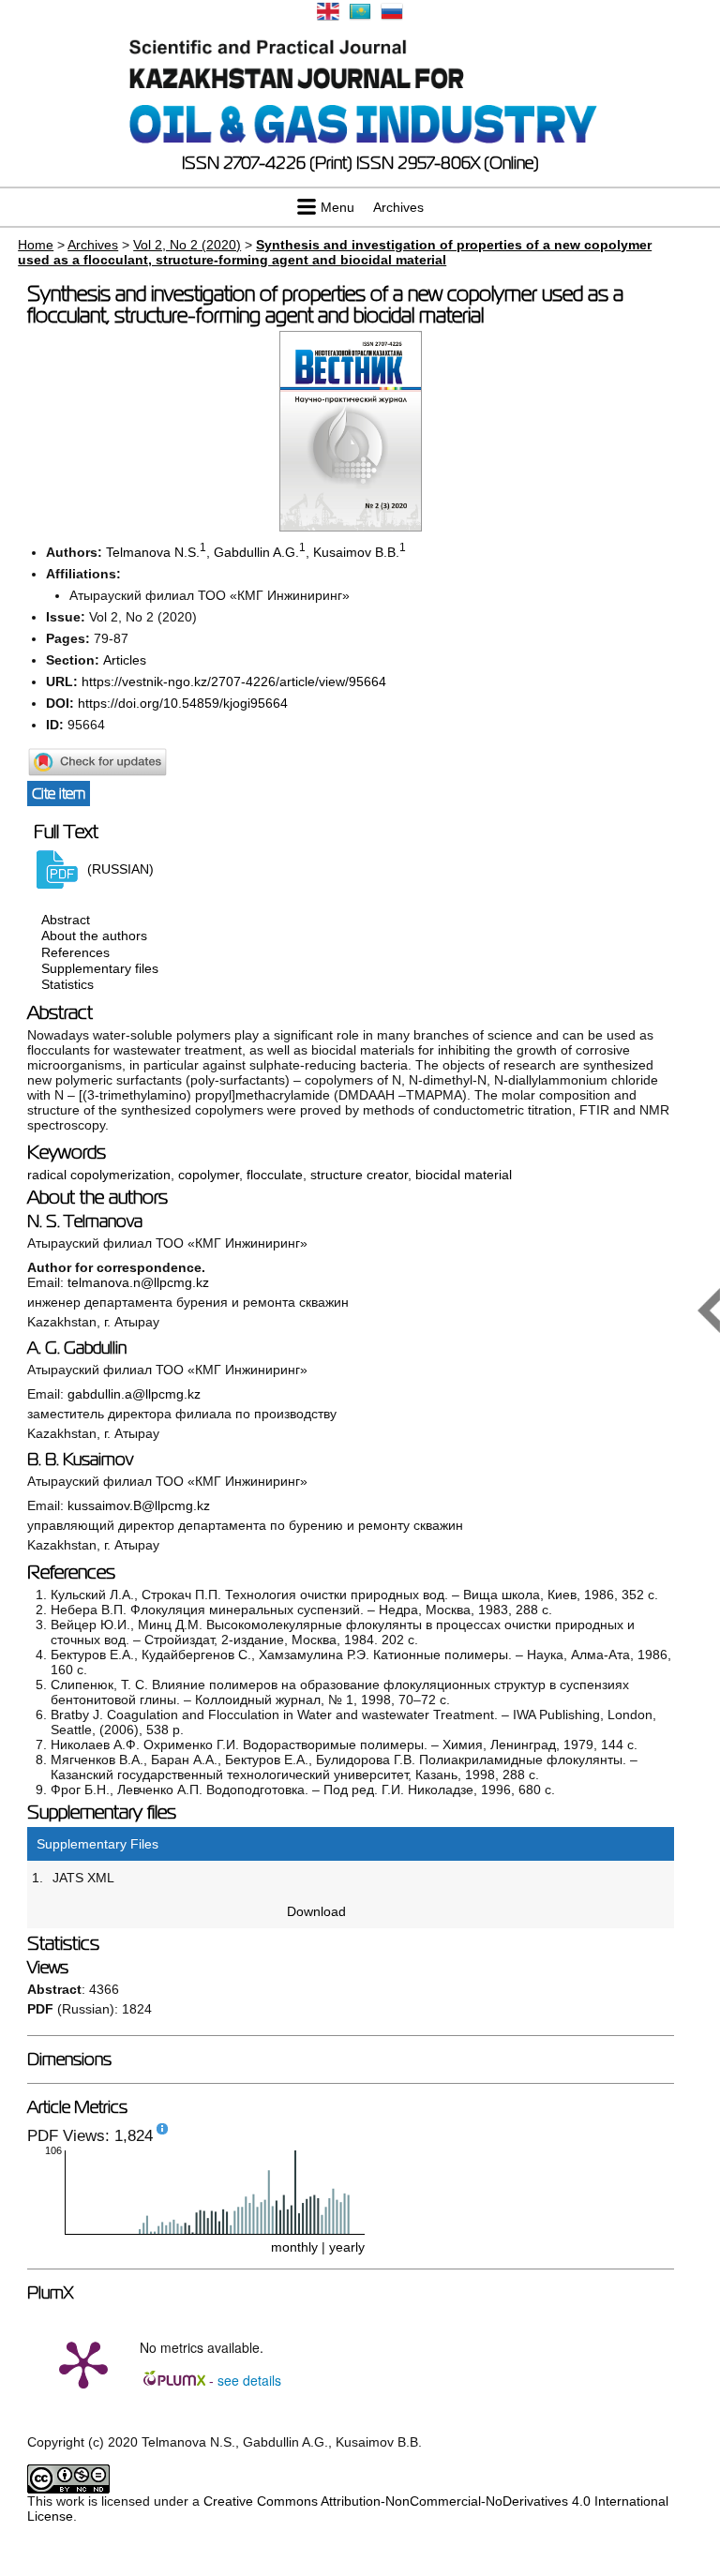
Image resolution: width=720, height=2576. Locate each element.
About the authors (94, 936)
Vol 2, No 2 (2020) (187, 245)
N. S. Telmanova (85, 1221)
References (75, 952)
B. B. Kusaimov (80, 1460)
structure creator (359, 1175)
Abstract (66, 920)
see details (249, 2380)
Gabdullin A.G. (256, 552)
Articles (125, 660)
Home (36, 245)
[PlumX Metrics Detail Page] (83, 2363)
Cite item (59, 794)
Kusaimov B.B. (356, 552)
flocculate (275, 1175)
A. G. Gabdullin (77, 1348)
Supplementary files (100, 968)
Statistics (67, 985)
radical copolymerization (99, 1175)
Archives (398, 207)
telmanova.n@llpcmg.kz (138, 1282)
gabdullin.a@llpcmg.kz (134, 1394)
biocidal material (464, 1175)
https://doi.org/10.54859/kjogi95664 (183, 703)
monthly (294, 2247)
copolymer (209, 1175)
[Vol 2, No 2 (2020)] (351, 527)
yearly (347, 2247)
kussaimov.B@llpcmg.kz (139, 1505)
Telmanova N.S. (153, 552)
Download (316, 1911)
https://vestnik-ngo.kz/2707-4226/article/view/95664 (234, 681)
